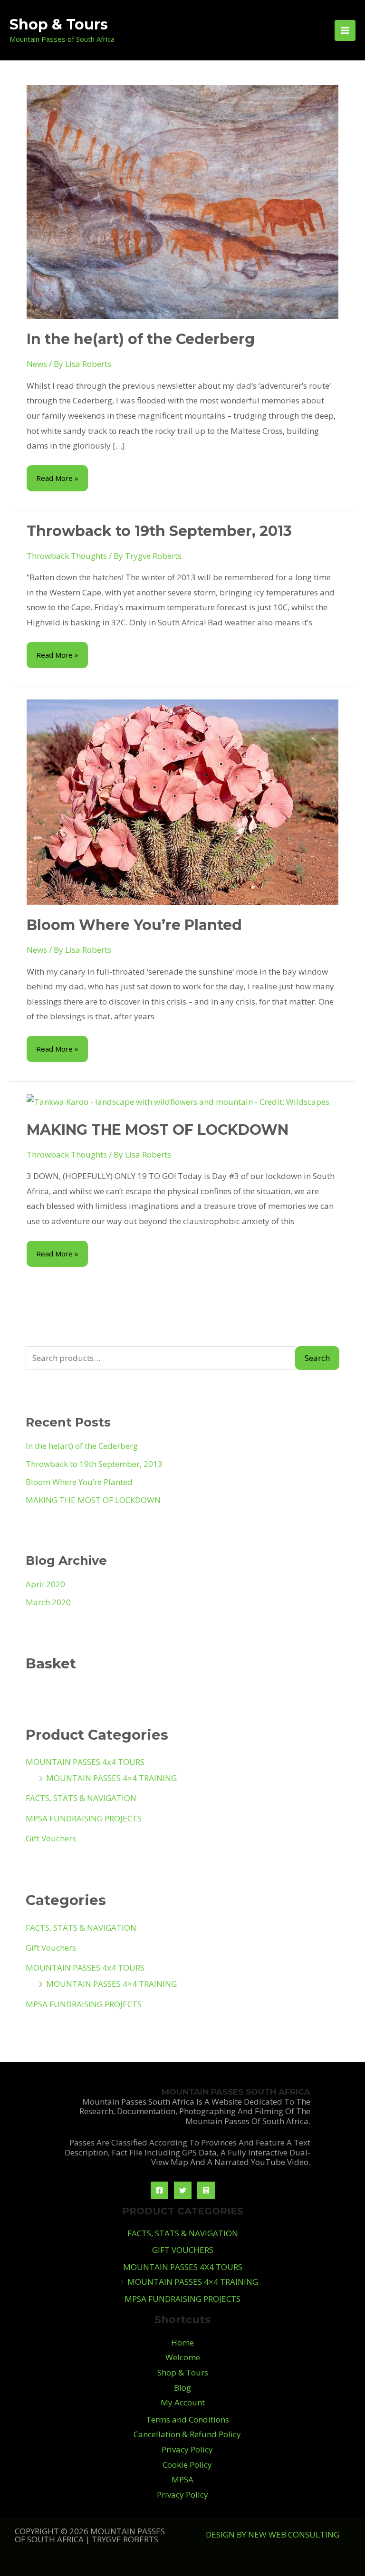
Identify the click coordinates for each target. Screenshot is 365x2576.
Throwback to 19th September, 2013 (159, 531)
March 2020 (48, 1602)
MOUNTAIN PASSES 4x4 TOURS (85, 1762)
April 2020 (45, 1584)
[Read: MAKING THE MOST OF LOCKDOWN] (178, 1101)
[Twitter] (183, 2190)
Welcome (183, 2357)
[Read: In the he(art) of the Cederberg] (182, 201)
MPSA (182, 2479)
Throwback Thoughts (67, 556)
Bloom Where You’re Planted (134, 925)
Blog (182, 2388)
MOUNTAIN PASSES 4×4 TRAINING (111, 1778)
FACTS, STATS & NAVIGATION (81, 1798)
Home (182, 2342)
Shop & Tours (59, 24)
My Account (183, 2402)
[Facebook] (159, 2190)
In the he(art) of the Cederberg (141, 339)
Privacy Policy (187, 2449)
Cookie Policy (187, 2465)
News (37, 364)
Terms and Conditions (187, 2419)
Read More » (57, 474)
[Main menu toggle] (345, 30)
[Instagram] (206, 2190)
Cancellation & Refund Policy (187, 2434)
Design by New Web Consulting (273, 2534)
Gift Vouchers (51, 1838)
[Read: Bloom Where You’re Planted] (182, 801)
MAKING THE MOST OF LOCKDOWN (158, 1130)
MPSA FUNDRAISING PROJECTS (84, 1818)
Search (317, 1358)
